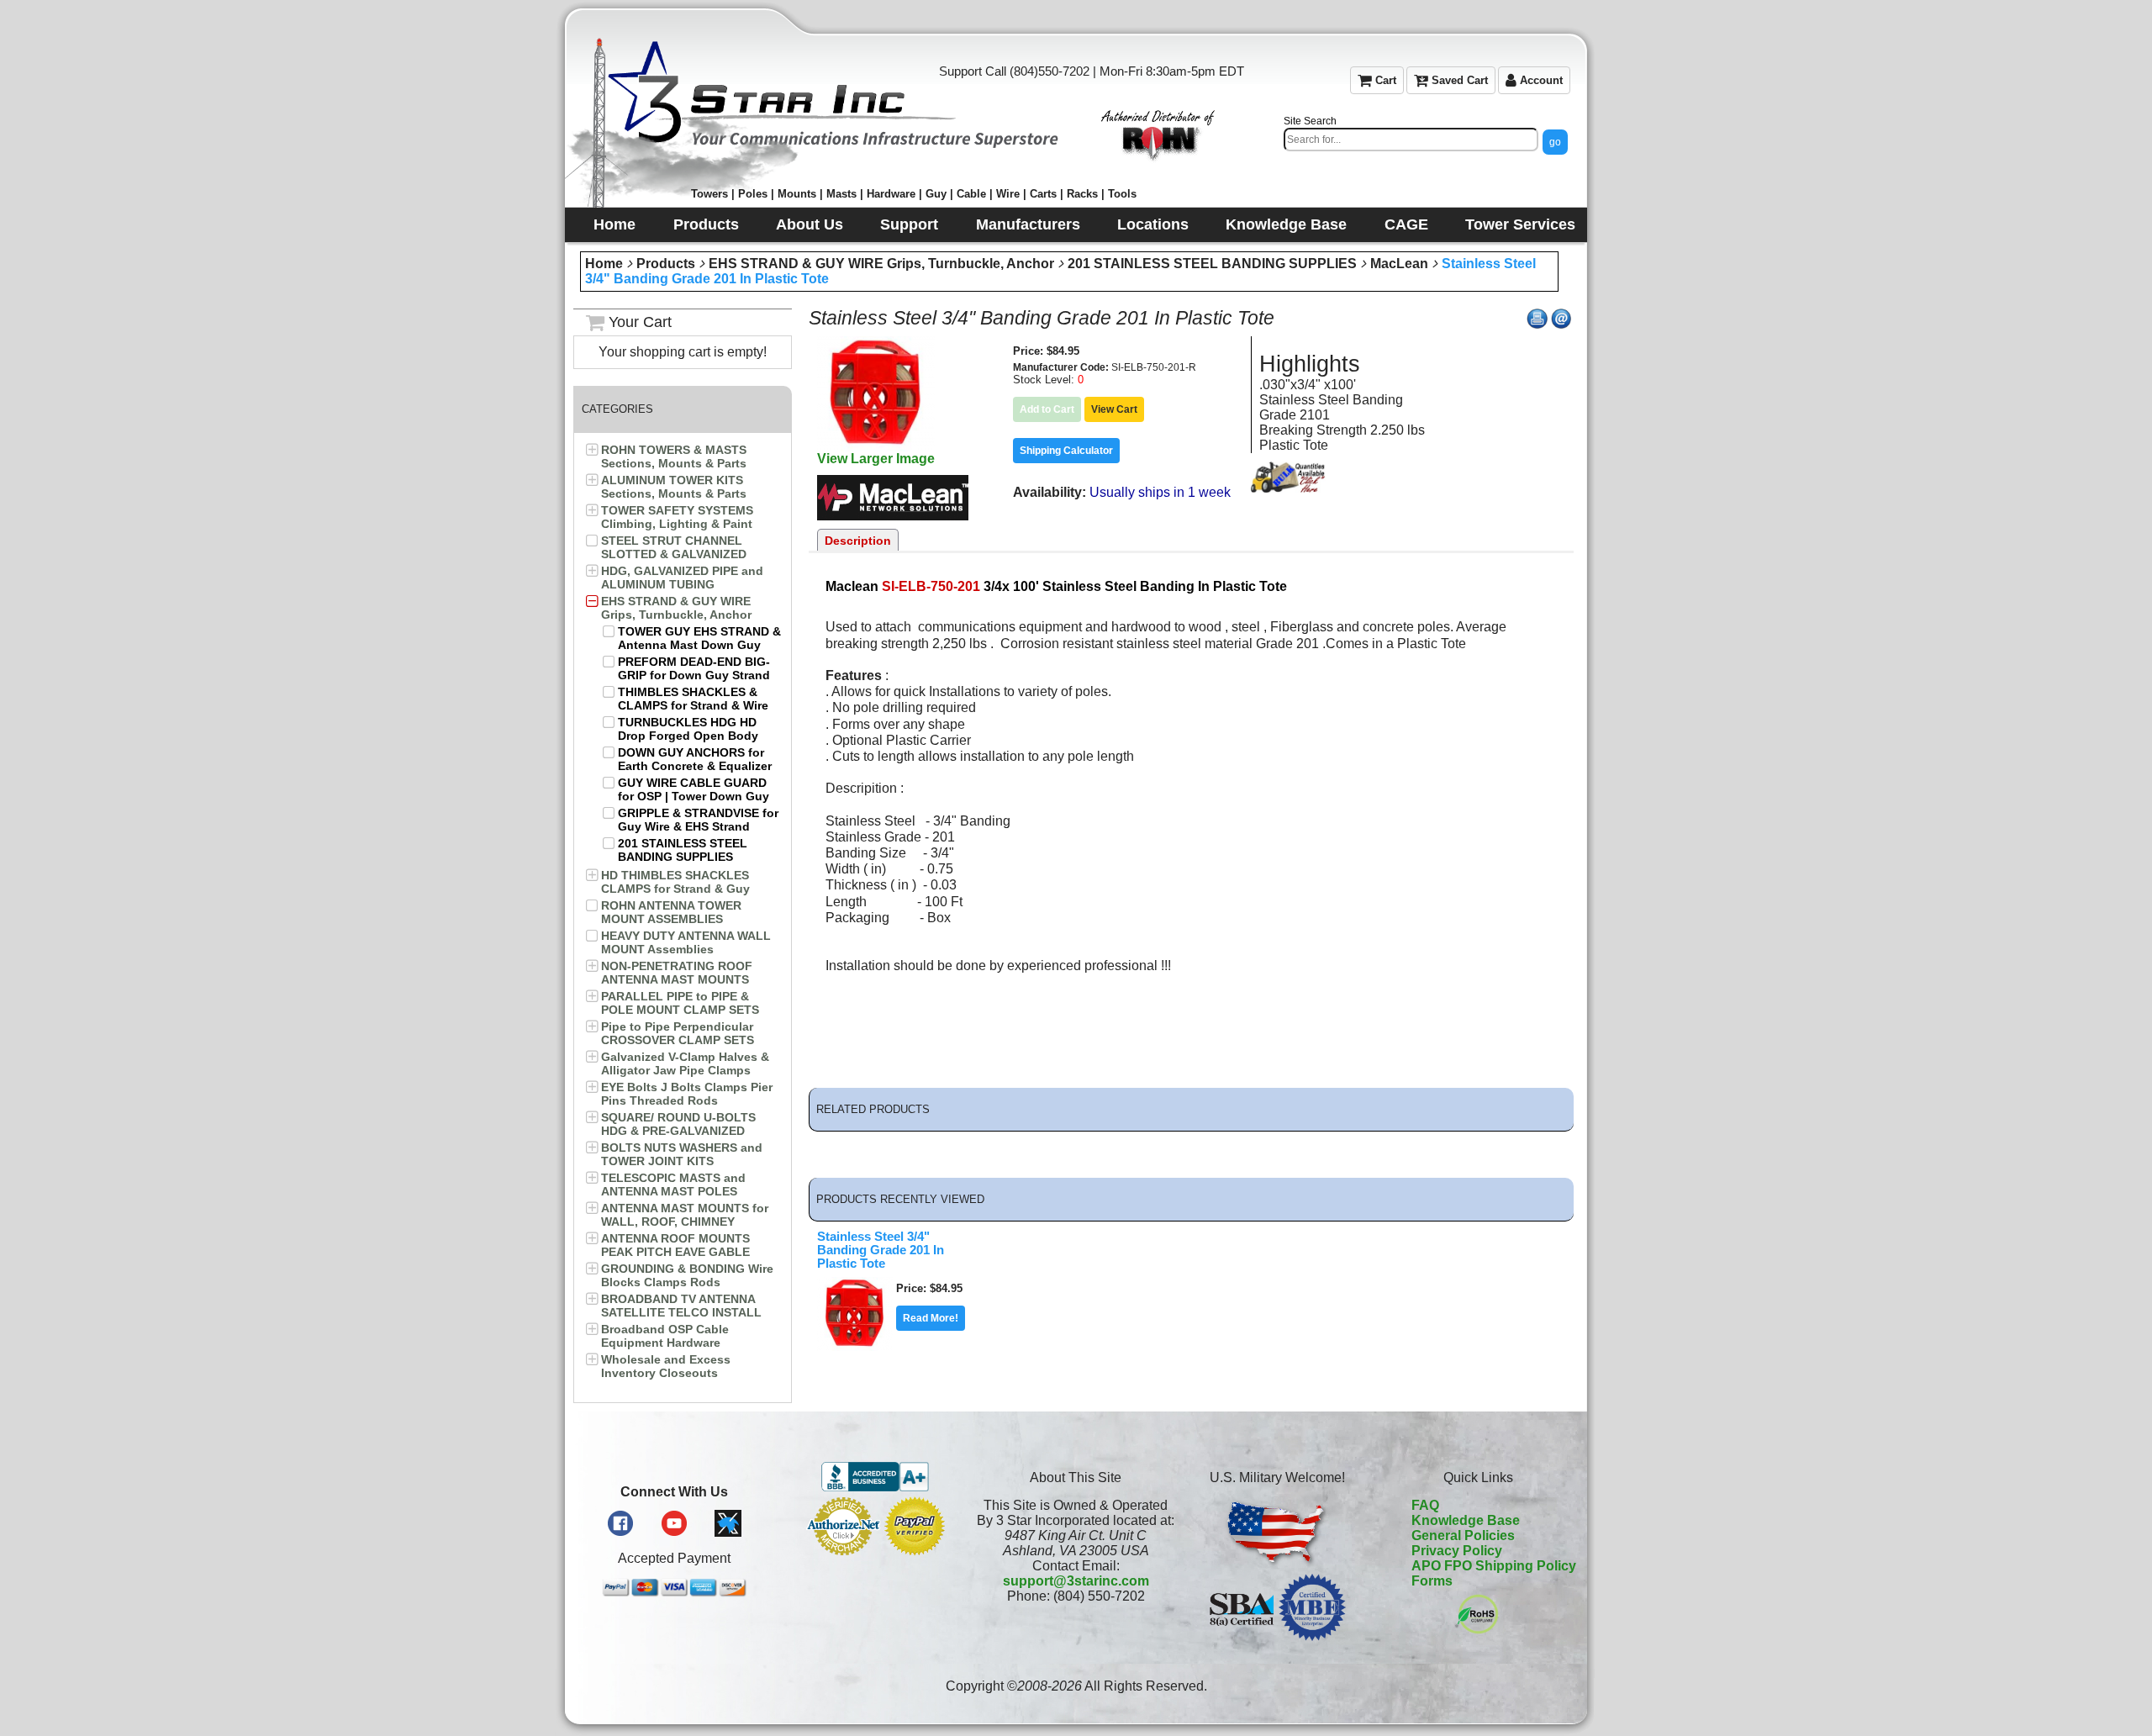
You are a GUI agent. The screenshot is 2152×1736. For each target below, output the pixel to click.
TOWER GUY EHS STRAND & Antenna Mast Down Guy (699, 638)
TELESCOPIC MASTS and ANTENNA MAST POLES (673, 1185)
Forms (1432, 1581)
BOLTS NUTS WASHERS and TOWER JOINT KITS (682, 1154)
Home (604, 264)
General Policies (1463, 1535)
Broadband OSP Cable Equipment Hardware (665, 1336)
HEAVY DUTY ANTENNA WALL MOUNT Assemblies (686, 942)
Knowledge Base (1466, 1520)
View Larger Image (876, 459)
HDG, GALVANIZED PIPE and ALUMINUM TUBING (682, 578)
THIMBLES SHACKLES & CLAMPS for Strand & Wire (693, 699)
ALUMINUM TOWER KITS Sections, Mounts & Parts (674, 487)
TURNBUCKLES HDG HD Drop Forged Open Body (688, 729)
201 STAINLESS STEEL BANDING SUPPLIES (1212, 264)
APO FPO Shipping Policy (1494, 1566)
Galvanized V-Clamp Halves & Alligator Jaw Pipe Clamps (685, 1063)
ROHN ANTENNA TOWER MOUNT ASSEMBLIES (671, 912)
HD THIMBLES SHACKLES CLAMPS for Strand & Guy (675, 882)
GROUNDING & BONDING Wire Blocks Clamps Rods (687, 1275)
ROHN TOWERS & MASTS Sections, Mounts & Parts (674, 456)
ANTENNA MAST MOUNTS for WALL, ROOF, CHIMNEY (685, 1215)
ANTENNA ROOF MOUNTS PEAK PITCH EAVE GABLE (675, 1245)
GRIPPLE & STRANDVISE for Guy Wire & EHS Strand (698, 820)
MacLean (1399, 264)
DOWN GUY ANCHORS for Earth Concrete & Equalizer (695, 759)
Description (858, 541)
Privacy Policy (1457, 1551)
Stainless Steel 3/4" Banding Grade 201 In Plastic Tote (881, 1250)
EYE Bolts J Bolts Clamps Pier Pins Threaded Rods (687, 1094)
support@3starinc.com (1076, 1581)
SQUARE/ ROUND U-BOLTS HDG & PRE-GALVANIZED (678, 1124)
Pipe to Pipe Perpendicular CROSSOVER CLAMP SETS (678, 1033)
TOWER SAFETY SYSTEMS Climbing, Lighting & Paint (677, 517)
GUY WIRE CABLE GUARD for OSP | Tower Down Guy (694, 789)
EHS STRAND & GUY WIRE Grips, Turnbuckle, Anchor (881, 264)
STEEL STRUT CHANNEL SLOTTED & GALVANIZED (674, 547)
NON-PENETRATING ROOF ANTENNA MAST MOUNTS (677, 973)
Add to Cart (1047, 409)
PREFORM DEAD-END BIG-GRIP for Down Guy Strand (694, 668)
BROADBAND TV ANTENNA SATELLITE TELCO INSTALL (681, 1306)
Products (666, 264)
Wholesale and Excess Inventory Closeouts (666, 1366)
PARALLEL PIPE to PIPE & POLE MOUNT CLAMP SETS (680, 1003)
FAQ (1425, 1505)
